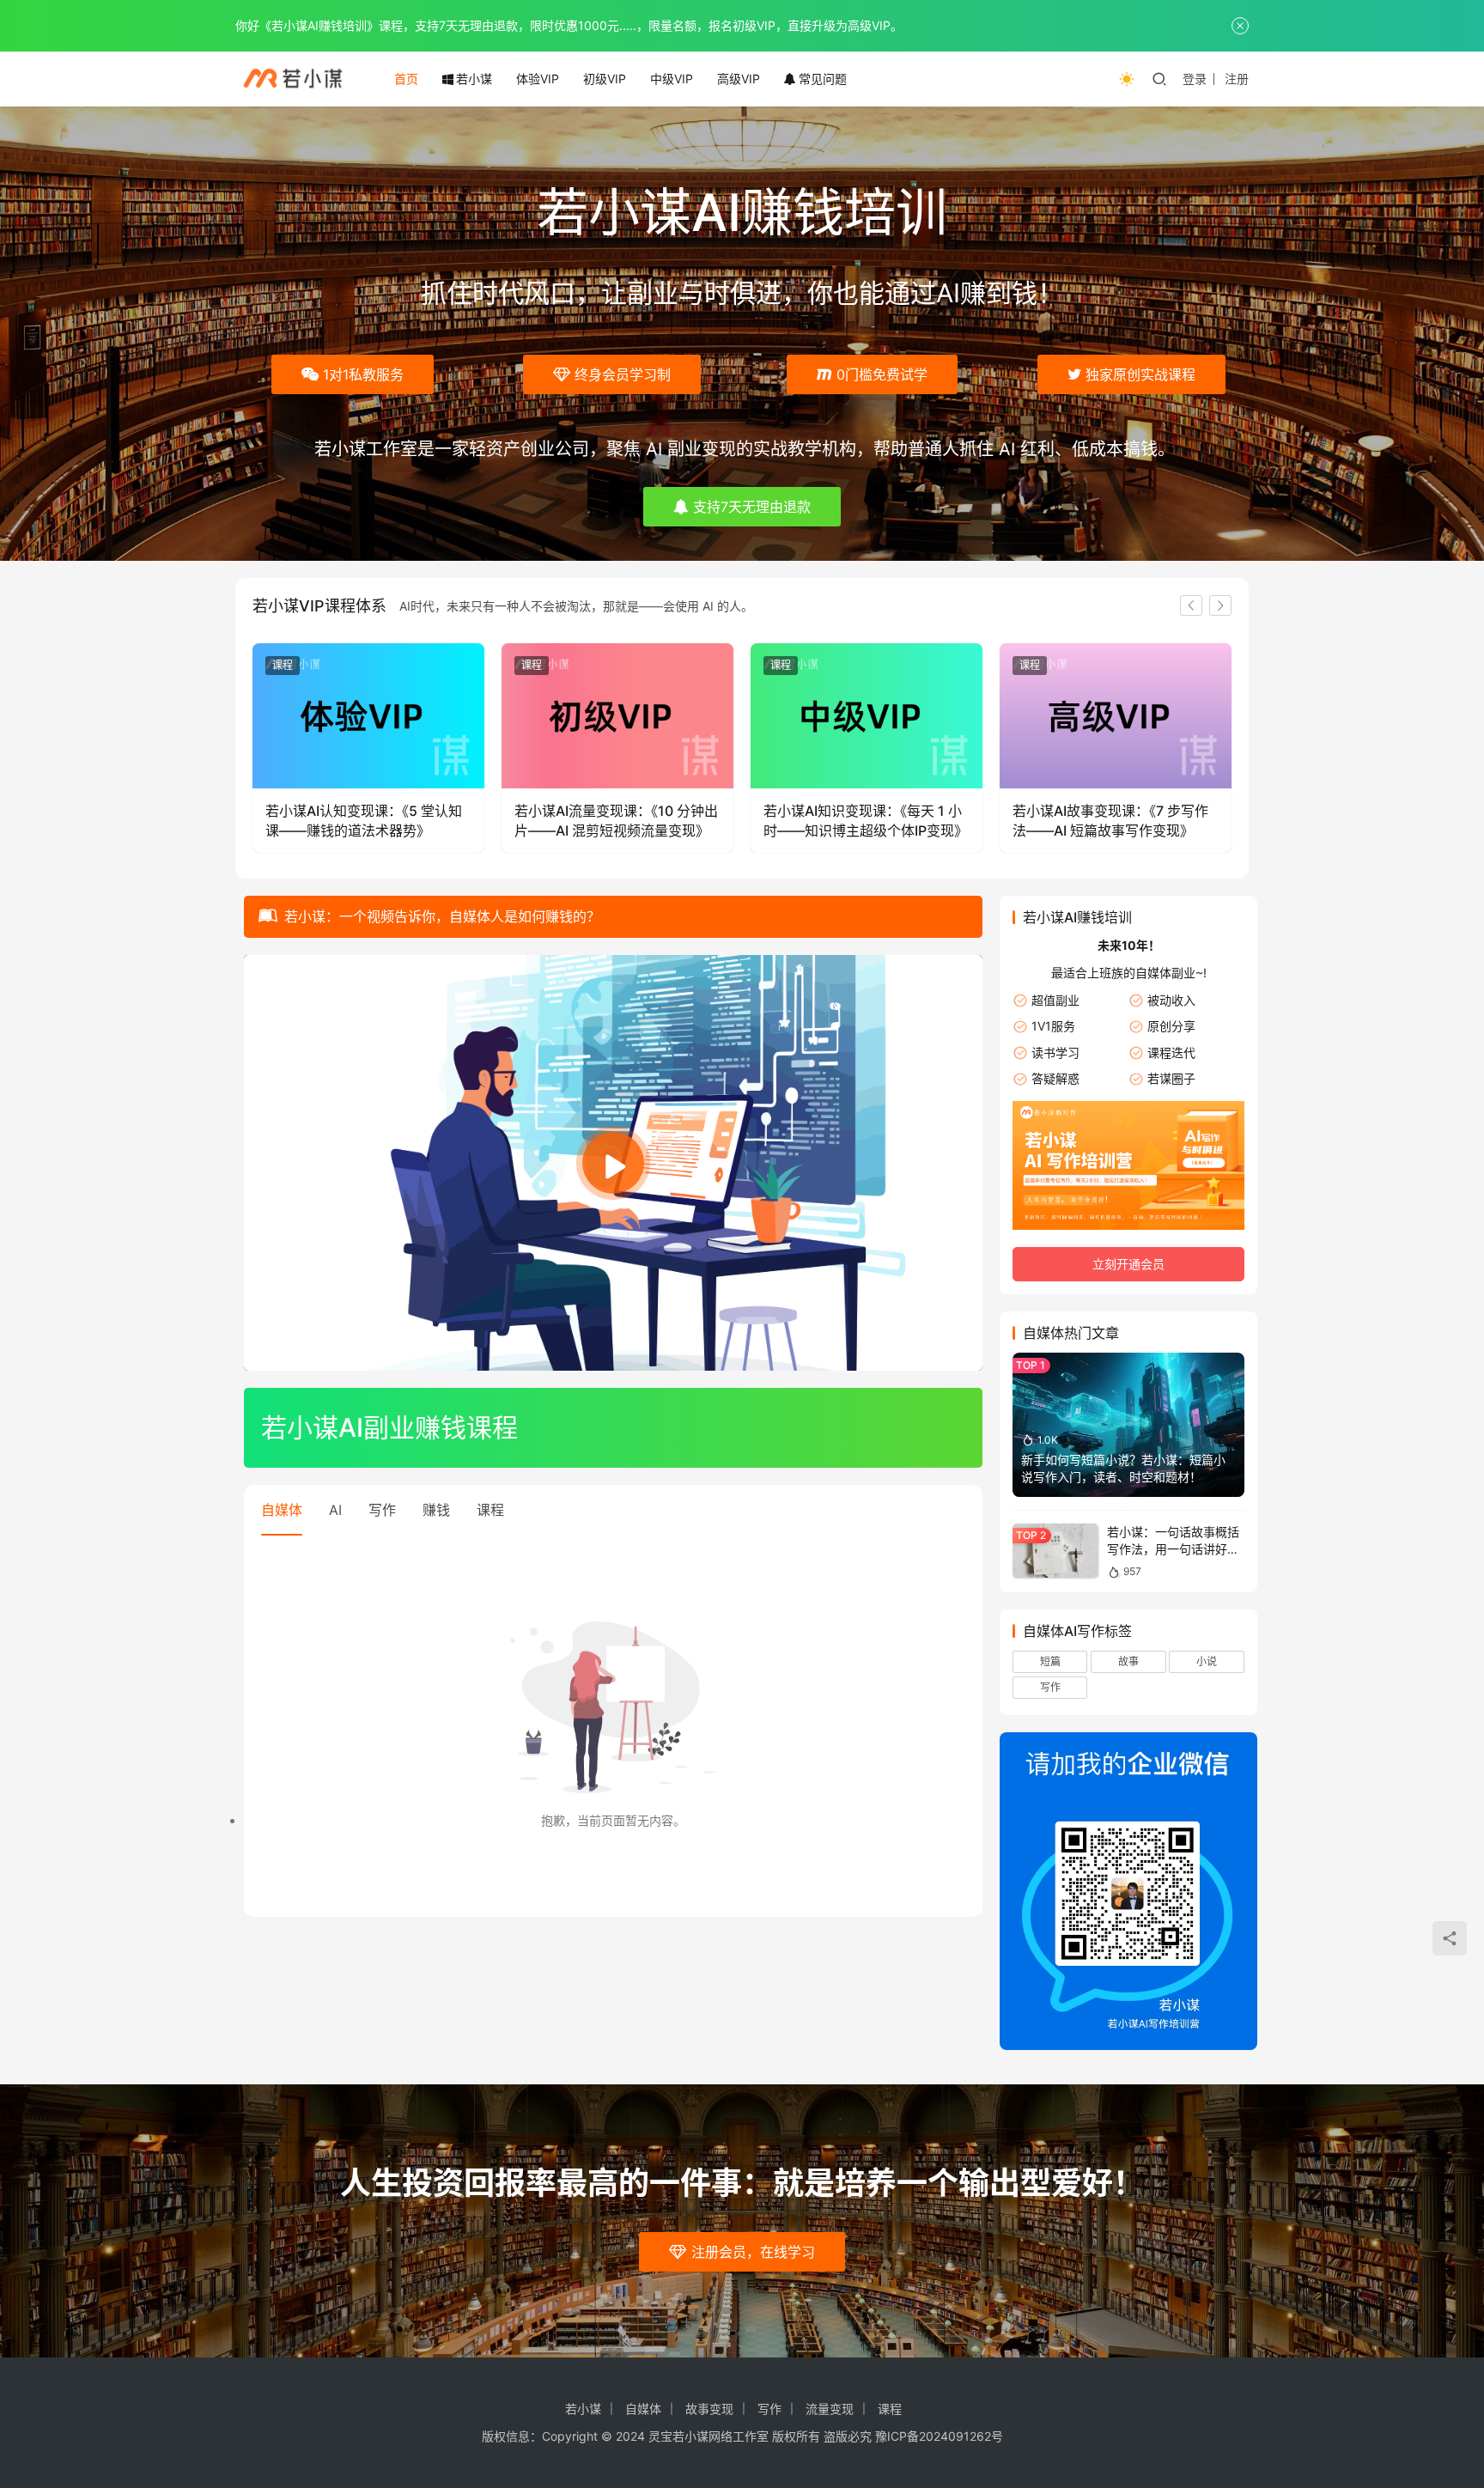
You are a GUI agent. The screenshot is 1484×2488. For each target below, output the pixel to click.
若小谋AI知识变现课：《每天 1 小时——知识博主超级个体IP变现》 (866, 820)
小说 (1207, 1661)
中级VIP (672, 79)
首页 (406, 79)
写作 (382, 1510)
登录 (1195, 79)
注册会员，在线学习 (753, 2252)
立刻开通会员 (1128, 1264)
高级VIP (739, 79)
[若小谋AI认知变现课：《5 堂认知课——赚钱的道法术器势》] (368, 716)
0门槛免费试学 (882, 374)
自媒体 (282, 1510)
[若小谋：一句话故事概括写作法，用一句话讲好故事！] (1055, 1551)
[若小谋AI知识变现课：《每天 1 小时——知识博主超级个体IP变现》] (867, 716)
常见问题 (823, 79)
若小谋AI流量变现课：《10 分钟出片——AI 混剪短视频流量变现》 (616, 820)
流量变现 (830, 2409)
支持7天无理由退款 (752, 507)
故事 (1128, 1661)
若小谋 (474, 79)
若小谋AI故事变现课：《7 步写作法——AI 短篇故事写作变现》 (1110, 820)
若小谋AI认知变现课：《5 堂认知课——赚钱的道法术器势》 (364, 820)
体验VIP (538, 79)
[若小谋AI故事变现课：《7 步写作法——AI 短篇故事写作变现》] (1116, 716)
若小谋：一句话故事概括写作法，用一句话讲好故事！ (1173, 1548)
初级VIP (605, 79)
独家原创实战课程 (1140, 374)
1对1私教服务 (363, 374)
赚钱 (436, 1510)
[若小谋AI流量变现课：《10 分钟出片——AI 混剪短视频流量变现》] (617, 716)
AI (335, 1510)
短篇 (1050, 1661)
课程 (283, 665)
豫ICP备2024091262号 (939, 2436)
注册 (1237, 79)
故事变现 (709, 2409)
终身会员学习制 (623, 374)
